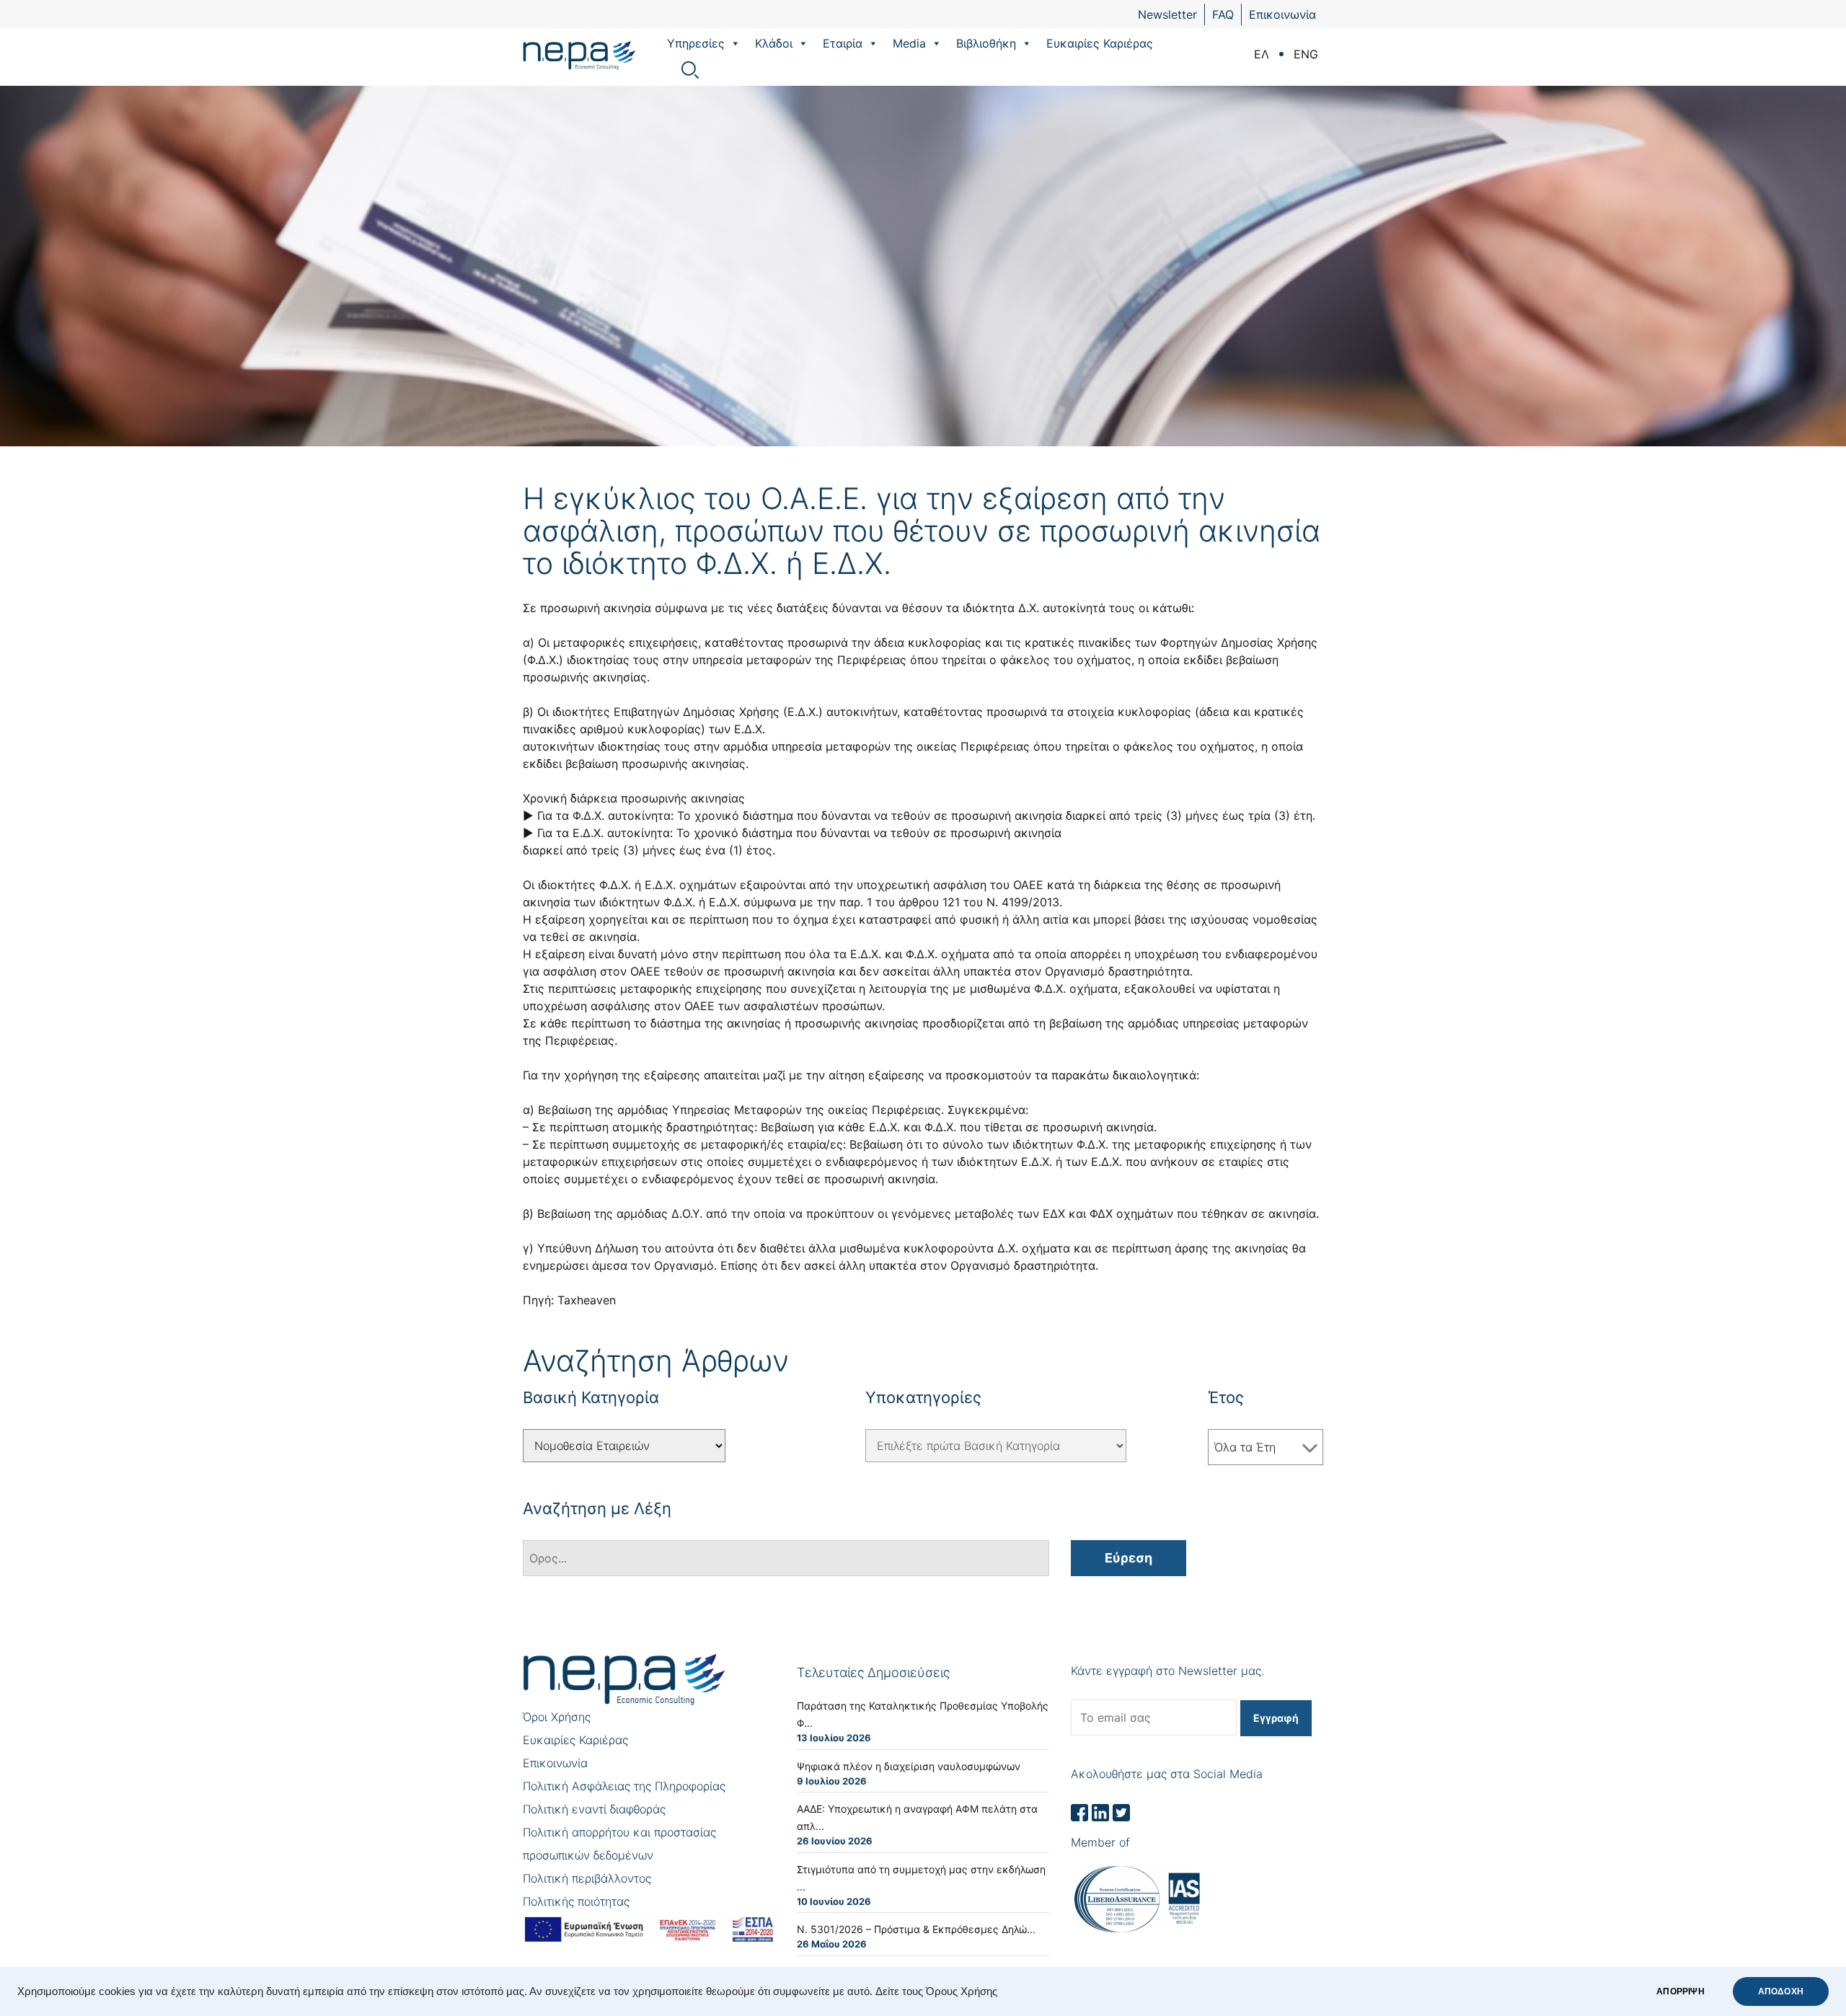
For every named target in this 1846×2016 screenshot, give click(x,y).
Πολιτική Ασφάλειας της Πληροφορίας (624, 1786)
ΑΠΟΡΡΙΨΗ (1680, 1991)
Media (909, 43)
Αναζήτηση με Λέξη (597, 1508)
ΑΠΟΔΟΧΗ (1781, 1991)
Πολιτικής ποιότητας (576, 1901)
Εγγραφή (1276, 1718)
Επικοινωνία (1282, 14)
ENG (1306, 54)
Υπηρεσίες (696, 43)
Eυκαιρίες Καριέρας (1100, 43)
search (690, 70)
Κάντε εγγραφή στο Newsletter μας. (1167, 1671)
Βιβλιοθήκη (986, 43)
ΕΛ (1262, 54)
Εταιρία (843, 43)
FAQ (1223, 14)
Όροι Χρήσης (557, 1717)
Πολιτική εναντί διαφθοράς (594, 1809)
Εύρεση (1129, 1558)
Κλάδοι (774, 43)
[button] (735, 43)
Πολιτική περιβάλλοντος (587, 1878)
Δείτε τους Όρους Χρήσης (936, 1991)
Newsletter (1167, 14)
